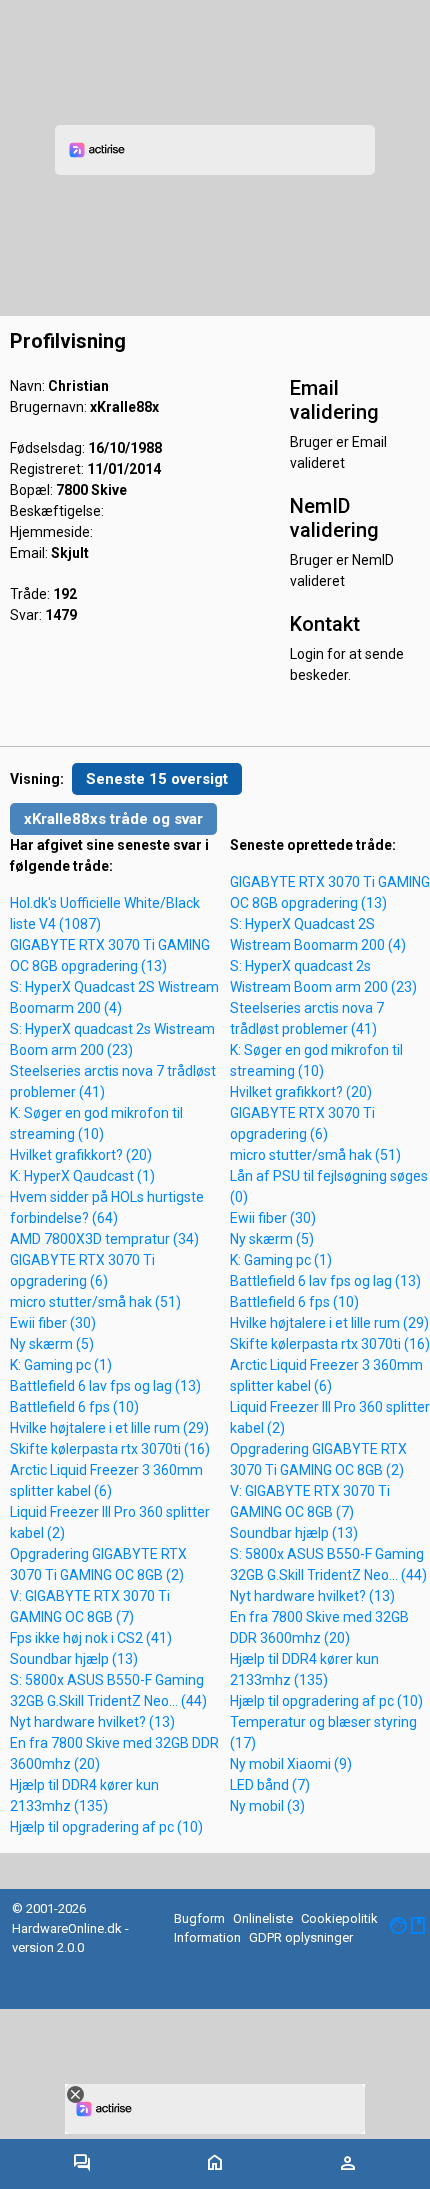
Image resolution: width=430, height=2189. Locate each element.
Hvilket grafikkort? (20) (81, 1155)
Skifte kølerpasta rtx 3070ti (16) (110, 1449)
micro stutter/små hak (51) (95, 1302)
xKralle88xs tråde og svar (113, 819)
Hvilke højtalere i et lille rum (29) (109, 1428)
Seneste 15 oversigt (157, 779)
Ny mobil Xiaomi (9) (291, 1764)
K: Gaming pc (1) (61, 1365)
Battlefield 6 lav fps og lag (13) (105, 1386)
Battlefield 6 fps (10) (74, 1407)
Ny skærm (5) (52, 1344)
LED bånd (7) (270, 1785)
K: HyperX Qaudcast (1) (82, 1176)
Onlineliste (263, 1918)
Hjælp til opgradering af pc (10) (106, 1827)
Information (207, 1937)
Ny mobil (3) (267, 1806)
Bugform (199, 1918)
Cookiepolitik (339, 1918)
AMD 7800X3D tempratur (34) (104, 1239)
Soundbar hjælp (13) (74, 1659)
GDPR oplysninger (301, 1937)
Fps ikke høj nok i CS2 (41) (91, 1638)
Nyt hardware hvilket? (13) (92, 1722)
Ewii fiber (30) (53, 1323)
